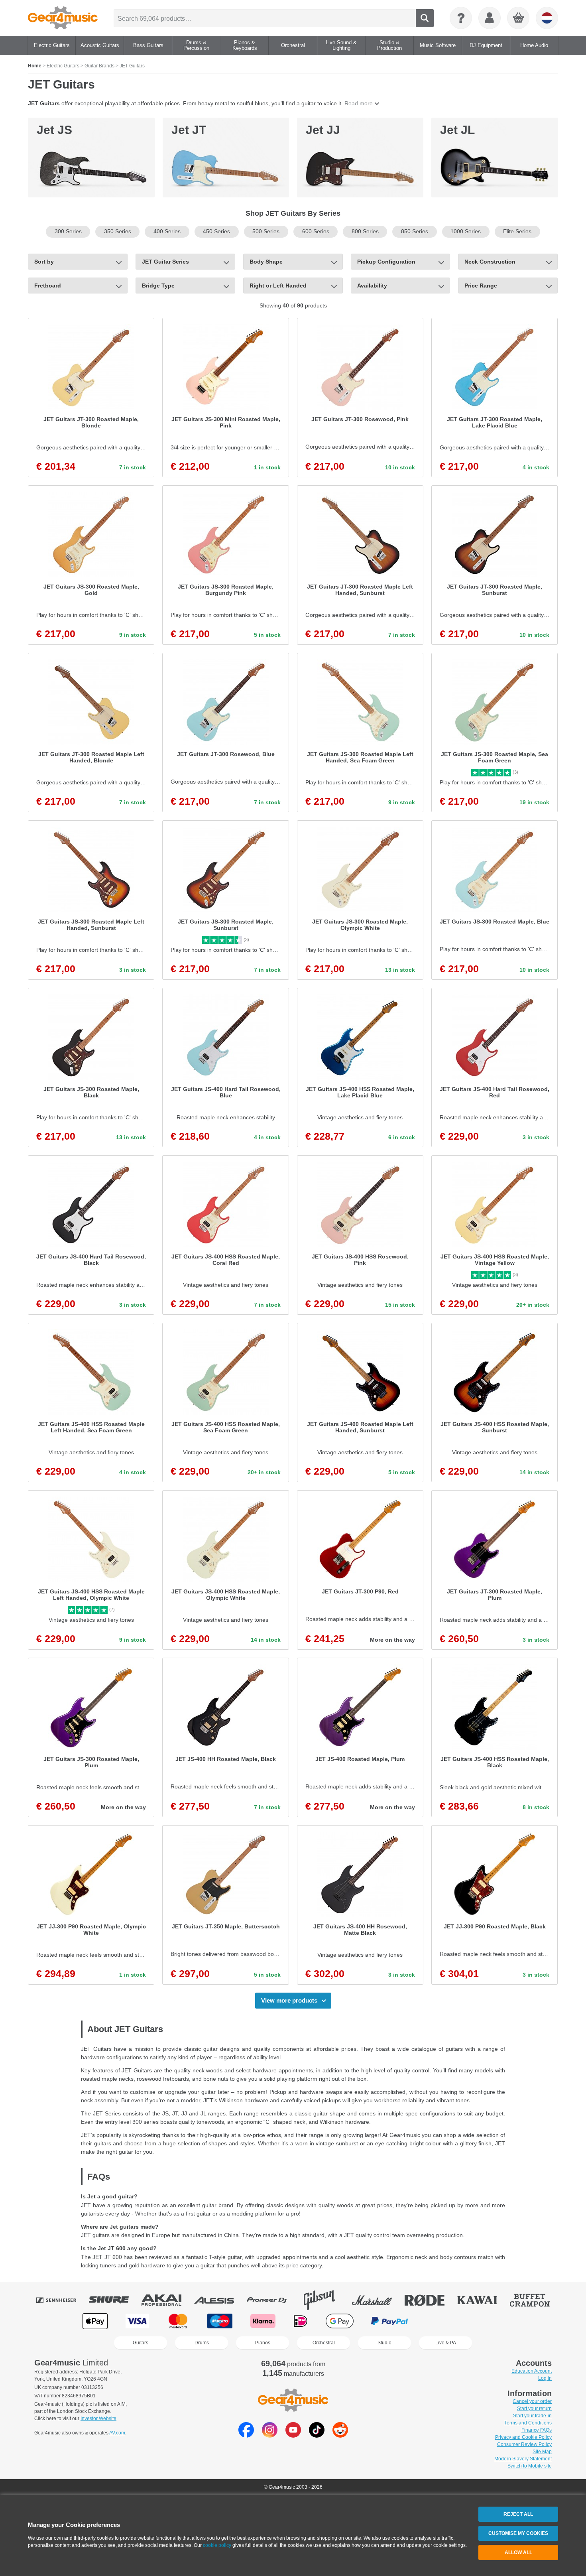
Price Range (481, 286)
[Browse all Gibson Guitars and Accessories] (325, 2300)
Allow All (518, 2552)
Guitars (141, 2343)
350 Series (118, 231)
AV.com (117, 2433)
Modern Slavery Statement (523, 2459)
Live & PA (446, 2343)
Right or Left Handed (278, 286)
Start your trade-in (532, 2416)
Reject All (518, 2514)
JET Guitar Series (165, 262)
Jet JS (54, 130)
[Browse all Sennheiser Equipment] (62, 2300)
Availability (372, 286)
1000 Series (466, 231)
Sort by (44, 262)
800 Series (365, 231)
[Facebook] (246, 2435)
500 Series (266, 231)
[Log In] (490, 18)
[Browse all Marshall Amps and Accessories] (378, 2300)
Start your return (534, 2409)
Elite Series (517, 231)
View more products (289, 2000)
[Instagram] (270, 2435)
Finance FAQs (537, 2430)
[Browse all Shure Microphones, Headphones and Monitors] (114, 2300)
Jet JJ (323, 130)
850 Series (415, 231)
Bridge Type (158, 286)
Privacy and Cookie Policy (523, 2437)
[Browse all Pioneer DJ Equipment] (272, 2300)
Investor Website (98, 2418)
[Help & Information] (461, 18)
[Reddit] (340, 2435)
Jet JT (189, 130)
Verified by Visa (490, 2321)
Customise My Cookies (518, 2533)
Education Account (532, 2371)
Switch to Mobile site (530, 2466)
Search (425, 18)
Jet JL (457, 130)
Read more (359, 103)
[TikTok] (317, 2435)
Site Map (542, 2452)
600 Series (316, 231)
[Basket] (519, 18)
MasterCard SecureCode (442, 2321)
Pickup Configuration (386, 262)
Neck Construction (490, 262)
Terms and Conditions (528, 2423)
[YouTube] (293, 2435)
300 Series (68, 231)
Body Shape (266, 262)
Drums (202, 2343)
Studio (384, 2343)
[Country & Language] (547, 18)
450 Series (216, 231)
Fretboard (48, 286)
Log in (545, 2378)
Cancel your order (532, 2401)
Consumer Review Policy (524, 2444)
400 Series (167, 231)
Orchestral (324, 2343)
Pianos (263, 2343)
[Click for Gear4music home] (63, 18)
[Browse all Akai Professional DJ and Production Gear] (167, 2300)
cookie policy (217, 2545)
